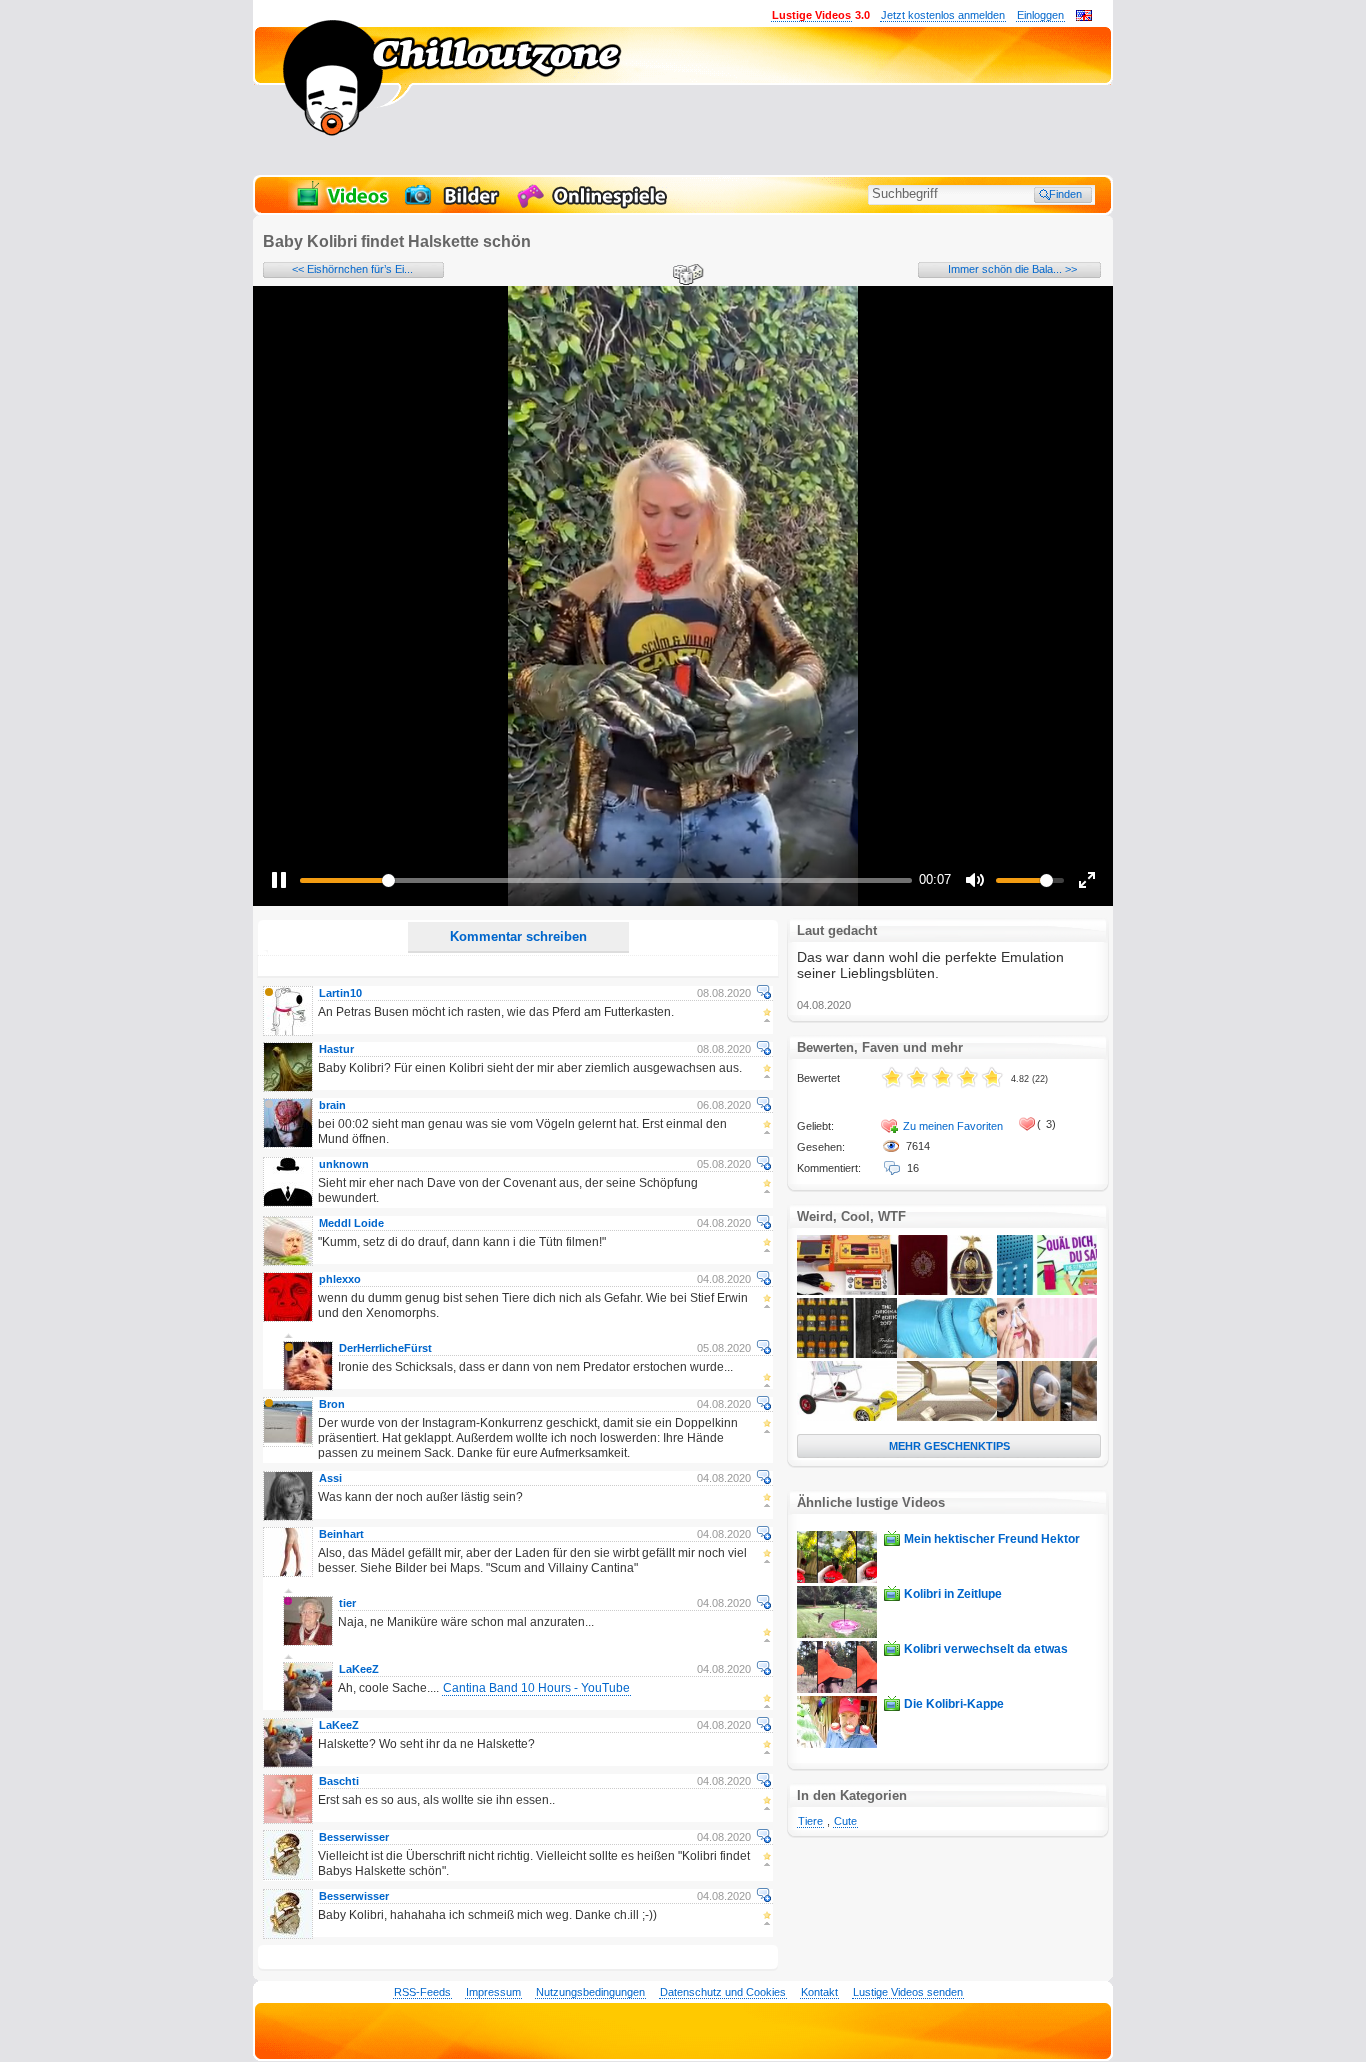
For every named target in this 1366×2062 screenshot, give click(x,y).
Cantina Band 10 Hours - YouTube (536, 1688)
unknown (344, 1164)
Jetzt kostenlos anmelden (943, 15)
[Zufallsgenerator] (685, 276)
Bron (332, 1404)
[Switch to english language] (1084, 17)
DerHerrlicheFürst (385, 1348)
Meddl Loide (351, 1223)
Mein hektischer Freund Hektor (992, 1539)
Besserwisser (354, 1837)
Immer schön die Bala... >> (1012, 269)
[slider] (606, 880)
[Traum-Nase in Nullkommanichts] (1047, 1354)
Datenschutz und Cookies (723, 1992)
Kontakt (819, 1992)
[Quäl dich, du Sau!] (1047, 1291)
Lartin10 (340, 993)
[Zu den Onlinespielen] (595, 206)
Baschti (339, 1781)
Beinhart (341, 1534)
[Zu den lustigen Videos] (341, 206)
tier (347, 1603)
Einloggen (1040, 15)
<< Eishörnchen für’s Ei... (352, 269)
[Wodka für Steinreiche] (947, 1291)
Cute (845, 1821)
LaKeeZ (359, 1669)
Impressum (493, 1992)
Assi (330, 1478)
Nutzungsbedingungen (590, 1992)
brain (332, 1105)
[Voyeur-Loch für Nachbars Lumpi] (1047, 1417)
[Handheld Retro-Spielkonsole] (847, 1291)
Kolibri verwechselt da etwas (986, 1649)
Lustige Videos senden (908, 1992)
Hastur (336, 1049)
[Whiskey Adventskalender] (847, 1354)
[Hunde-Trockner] (947, 1354)
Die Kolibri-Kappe (954, 1704)
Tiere (810, 1821)
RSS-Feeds (422, 1992)
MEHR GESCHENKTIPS (949, 1446)
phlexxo (340, 1279)
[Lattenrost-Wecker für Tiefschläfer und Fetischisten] (947, 1417)
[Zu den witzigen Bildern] (453, 206)
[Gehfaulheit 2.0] (847, 1417)
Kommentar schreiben (518, 936)
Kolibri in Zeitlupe (953, 1594)
